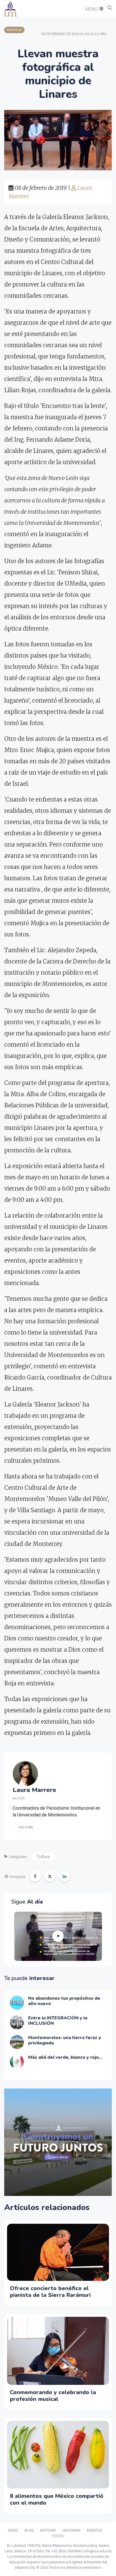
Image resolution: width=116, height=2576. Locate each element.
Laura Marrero (34, 1790)
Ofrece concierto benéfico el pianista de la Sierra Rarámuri (50, 2292)
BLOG (29, 2530)
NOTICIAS (48, 2530)
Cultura (43, 1857)
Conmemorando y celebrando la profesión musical (53, 2396)
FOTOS (58, 2536)
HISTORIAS (72, 2530)
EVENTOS (95, 2530)
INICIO (13, 2530)
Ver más (26, 1827)
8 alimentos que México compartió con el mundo (57, 2499)
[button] (93, 9)
